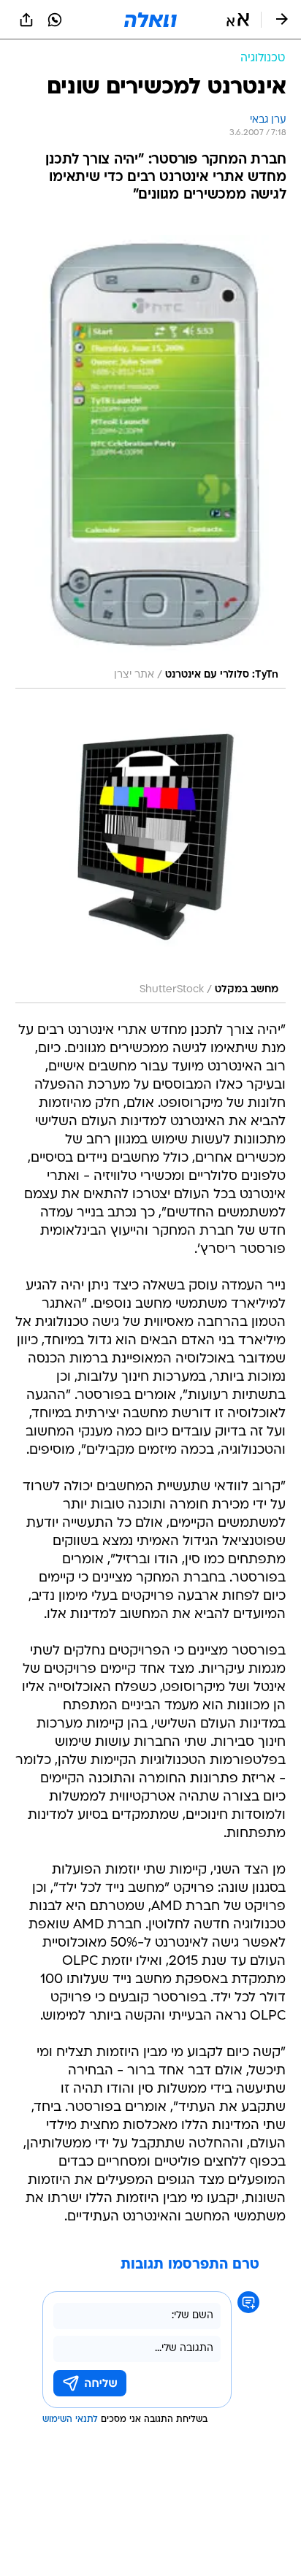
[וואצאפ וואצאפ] (55, 20)
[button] (238, 20)
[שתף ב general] (26, 20)
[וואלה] (150, 20)
